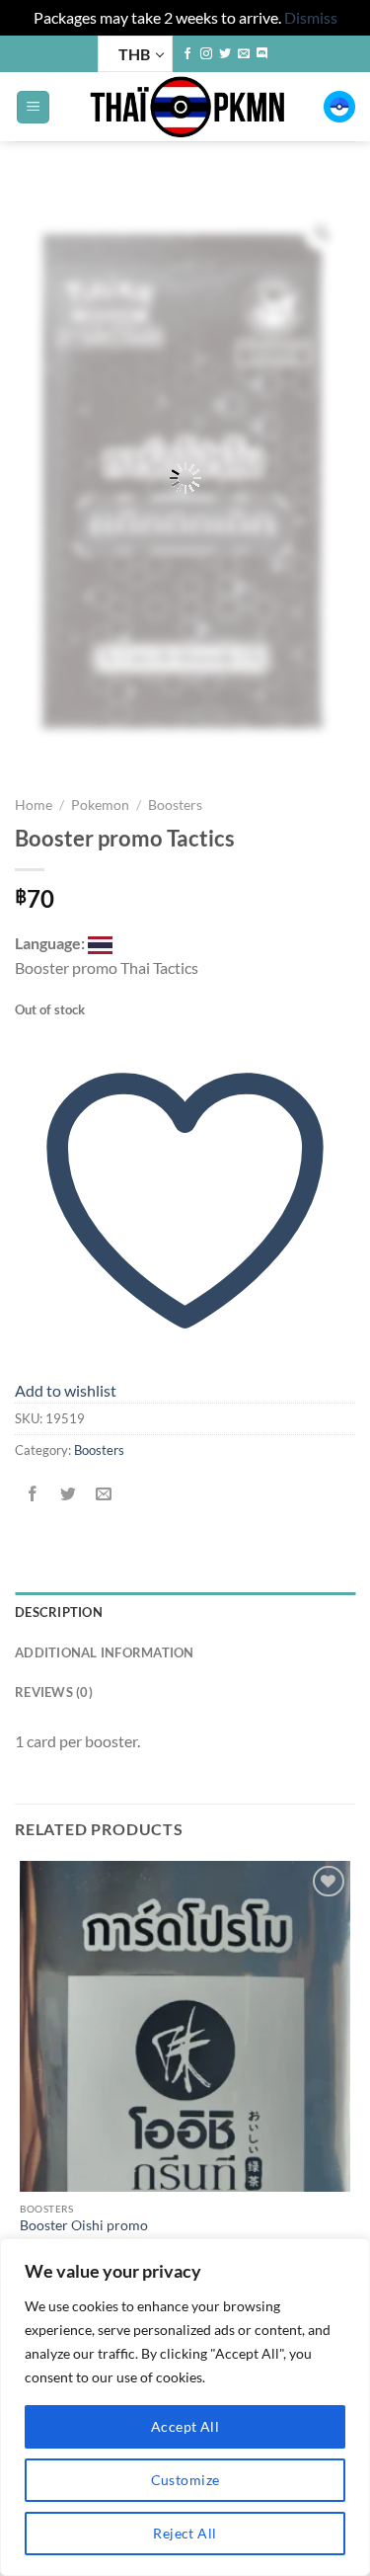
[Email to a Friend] (104, 1494)
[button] (33, 107)
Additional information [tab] (105, 1652)
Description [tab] (59, 1612)
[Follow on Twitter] (225, 54)
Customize (185, 2480)
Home (34, 805)
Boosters (175, 805)
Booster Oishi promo (84, 2225)
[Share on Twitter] (69, 1494)
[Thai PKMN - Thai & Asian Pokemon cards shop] (187, 107)
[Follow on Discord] (262, 54)
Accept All (185, 2426)
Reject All (185, 2533)
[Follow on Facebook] (187, 54)
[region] (185, 2407)
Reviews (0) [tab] (54, 1692)
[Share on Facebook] (33, 1494)
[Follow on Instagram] (206, 54)
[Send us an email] (244, 54)
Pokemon (100, 805)
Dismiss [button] (311, 17)
